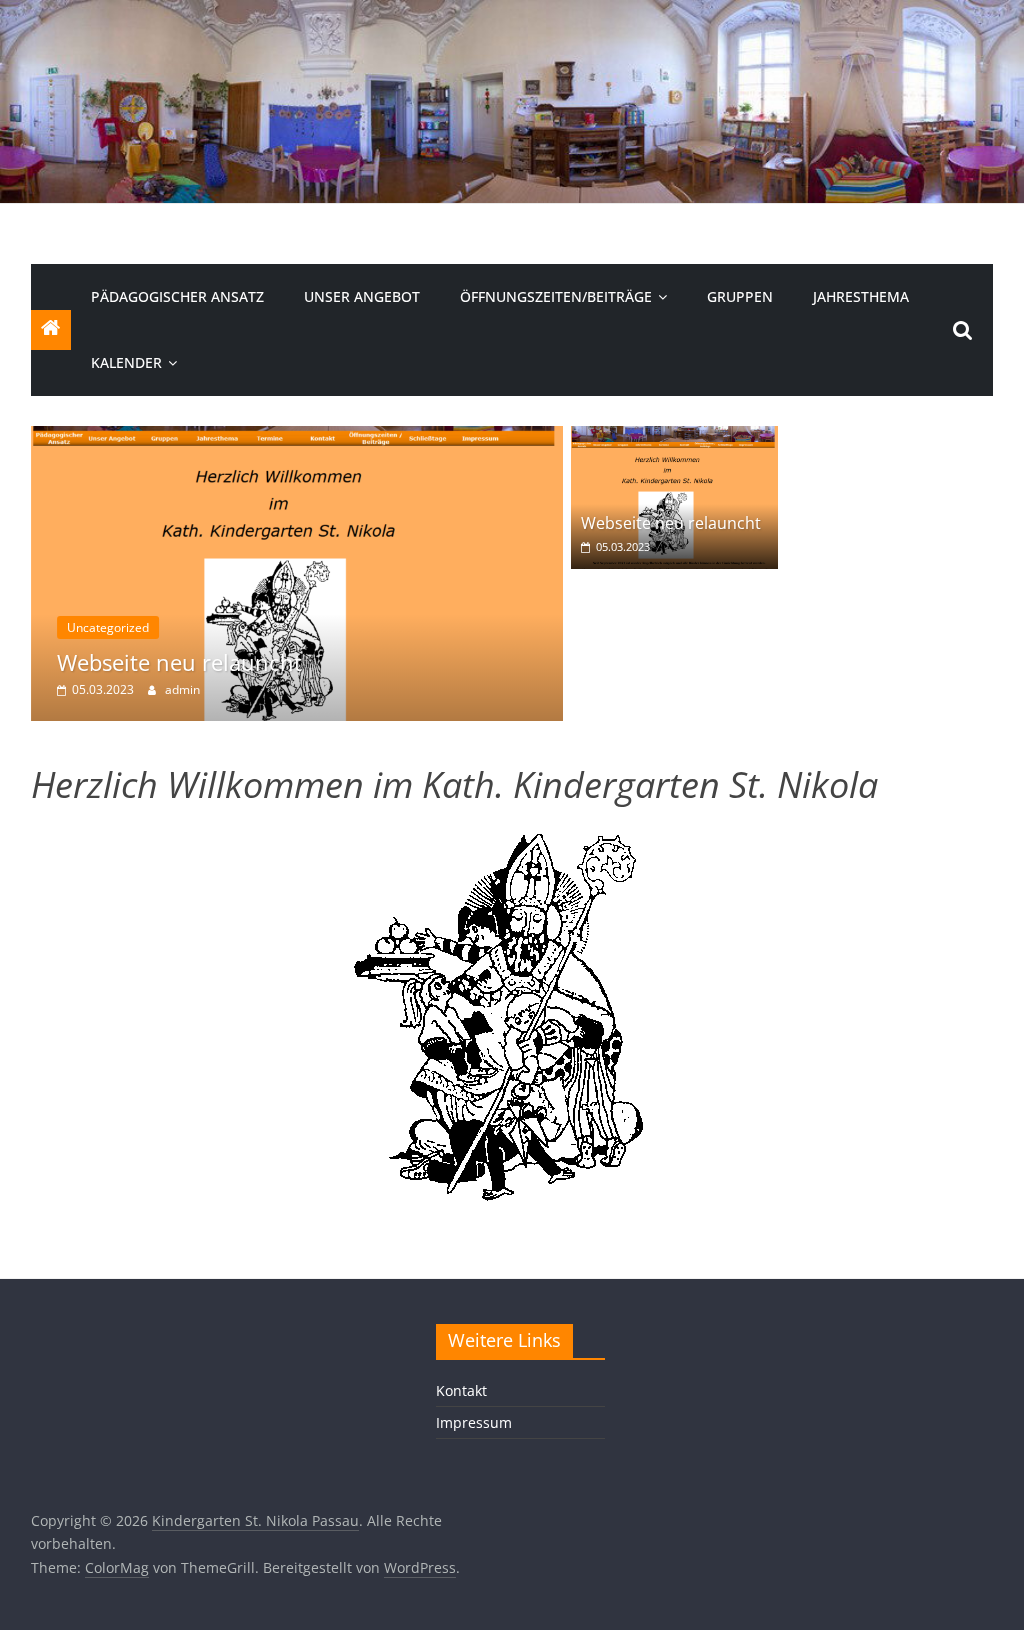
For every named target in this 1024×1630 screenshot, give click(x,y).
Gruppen (740, 296)
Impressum (474, 1422)
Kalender (126, 362)
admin (182, 689)
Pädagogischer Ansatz (177, 296)
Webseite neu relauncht (179, 662)
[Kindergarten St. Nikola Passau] (512, 12)
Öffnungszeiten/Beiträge (556, 296)
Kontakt (461, 1390)
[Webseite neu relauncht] (297, 438)
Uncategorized (108, 627)
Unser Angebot (362, 296)
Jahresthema (861, 296)
